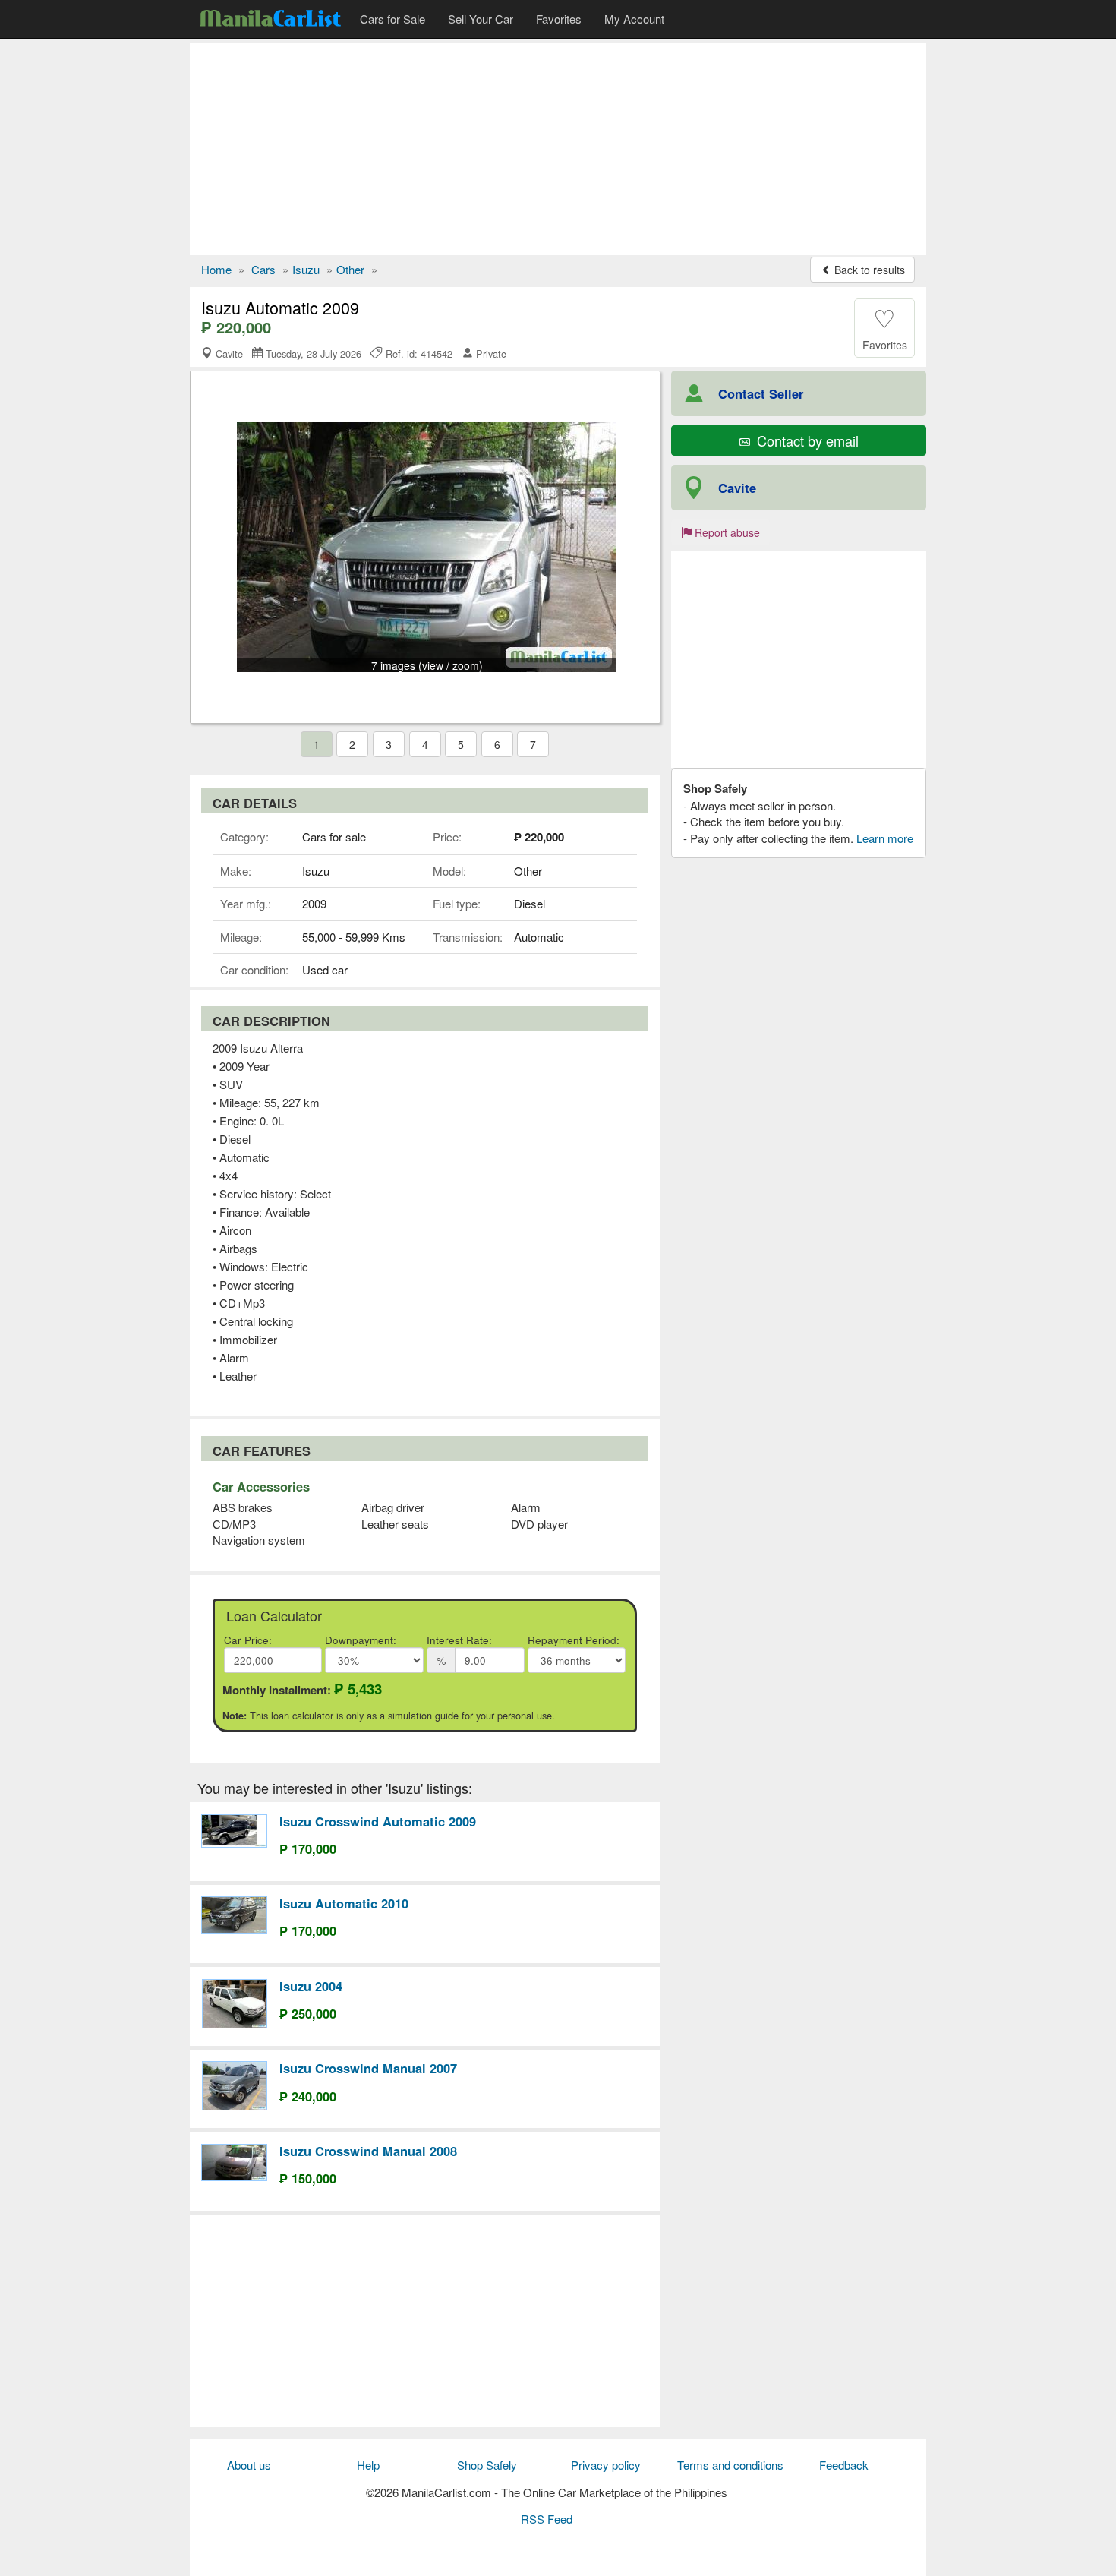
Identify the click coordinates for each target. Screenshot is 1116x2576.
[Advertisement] (558, 149)
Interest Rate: (459, 1640)
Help (368, 2465)
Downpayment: (361, 1640)
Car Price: (248, 1640)
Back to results (868, 270)
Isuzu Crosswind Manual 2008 (368, 2151)
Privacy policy (606, 2465)
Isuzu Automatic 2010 (344, 1903)
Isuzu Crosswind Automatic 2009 (378, 1821)
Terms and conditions (730, 2465)
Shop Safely (487, 2465)
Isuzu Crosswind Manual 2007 (368, 2068)
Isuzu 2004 (311, 1986)
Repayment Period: (574, 1640)
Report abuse (726, 532)
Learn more (885, 838)
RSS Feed (547, 2519)
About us (249, 2465)
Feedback (844, 2465)
